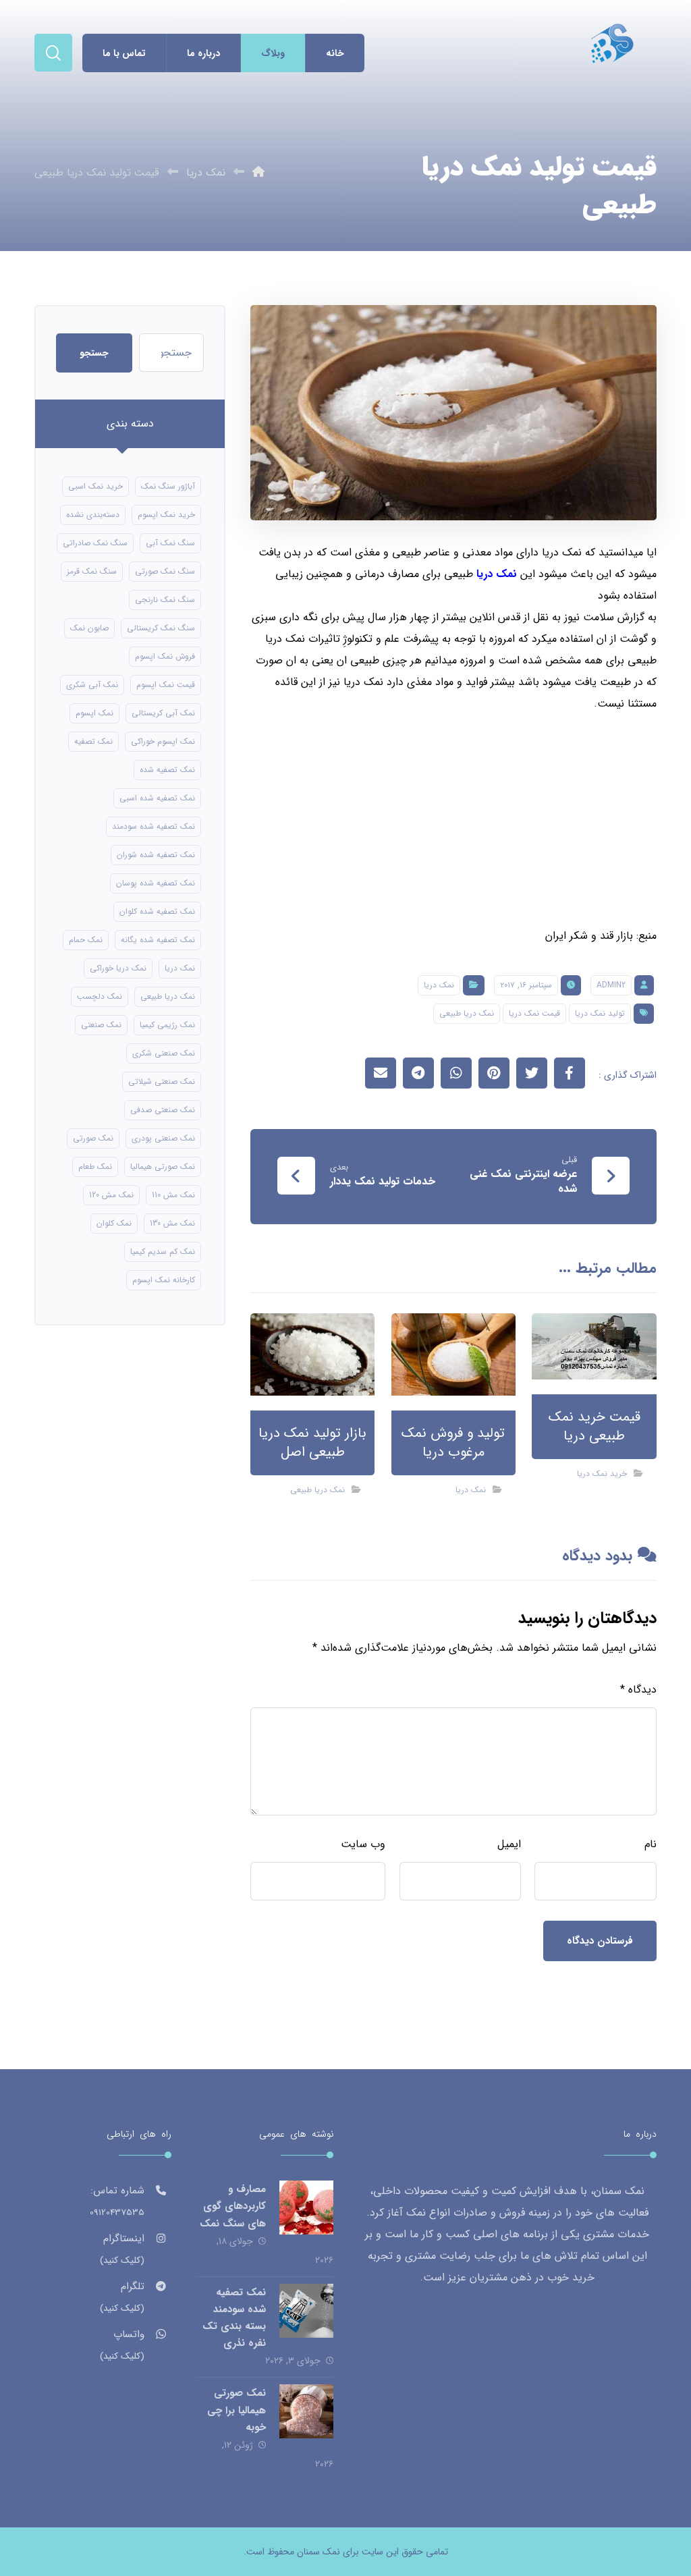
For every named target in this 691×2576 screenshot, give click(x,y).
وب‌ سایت (363, 1844)
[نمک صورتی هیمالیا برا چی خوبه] (306, 2411)
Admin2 (611, 985)
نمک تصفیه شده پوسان (156, 883)
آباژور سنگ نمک (168, 486)
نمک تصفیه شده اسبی (157, 798)
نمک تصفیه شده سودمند (154, 826)
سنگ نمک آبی (170, 543)
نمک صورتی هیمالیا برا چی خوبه (237, 2410)
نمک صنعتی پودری (163, 1138)
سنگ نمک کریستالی (161, 628)
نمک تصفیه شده (167, 770)
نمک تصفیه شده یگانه (158, 940)
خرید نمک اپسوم (166, 515)
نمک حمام (86, 940)
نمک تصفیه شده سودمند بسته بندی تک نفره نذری (234, 2318)
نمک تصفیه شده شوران (156, 855)
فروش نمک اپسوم (165, 656)
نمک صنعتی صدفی (163, 1110)
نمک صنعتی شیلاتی (162, 1081)
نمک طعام (95, 1167)
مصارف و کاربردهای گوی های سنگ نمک (233, 2206)
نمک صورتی (93, 1138)
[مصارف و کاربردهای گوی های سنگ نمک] (306, 2208)
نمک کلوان (114, 1223)
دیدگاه (638, 1690)
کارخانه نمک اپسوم (164, 1280)
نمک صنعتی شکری (164, 1053)
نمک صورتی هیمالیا (163, 1167)
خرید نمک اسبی (95, 486)
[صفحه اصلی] (258, 172)
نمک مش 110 (173, 1195)
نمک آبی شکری (92, 685)
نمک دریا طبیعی (467, 1013)
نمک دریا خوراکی (118, 968)
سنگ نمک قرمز (92, 571)
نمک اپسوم (94, 713)
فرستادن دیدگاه (600, 1941)
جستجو (94, 353)
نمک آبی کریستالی (163, 713)
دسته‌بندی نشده (93, 515)
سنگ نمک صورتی (165, 571)
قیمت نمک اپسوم (166, 685)
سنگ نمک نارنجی (165, 600)
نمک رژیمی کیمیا (167, 1025)
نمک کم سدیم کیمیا (163, 1252)
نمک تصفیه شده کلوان (157, 911)
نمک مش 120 (111, 1195)
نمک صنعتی (101, 1025)
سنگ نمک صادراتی (95, 543)
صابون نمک (89, 628)
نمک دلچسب (100, 996)
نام (651, 1844)
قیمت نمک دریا (534, 1013)
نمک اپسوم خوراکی (163, 741)
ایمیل (509, 1844)
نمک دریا (497, 574)
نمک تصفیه (93, 741)
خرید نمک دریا (602, 1474)
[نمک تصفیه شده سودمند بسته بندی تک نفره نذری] (306, 2311)
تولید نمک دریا (600, 1013)
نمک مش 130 (172, 1223)
